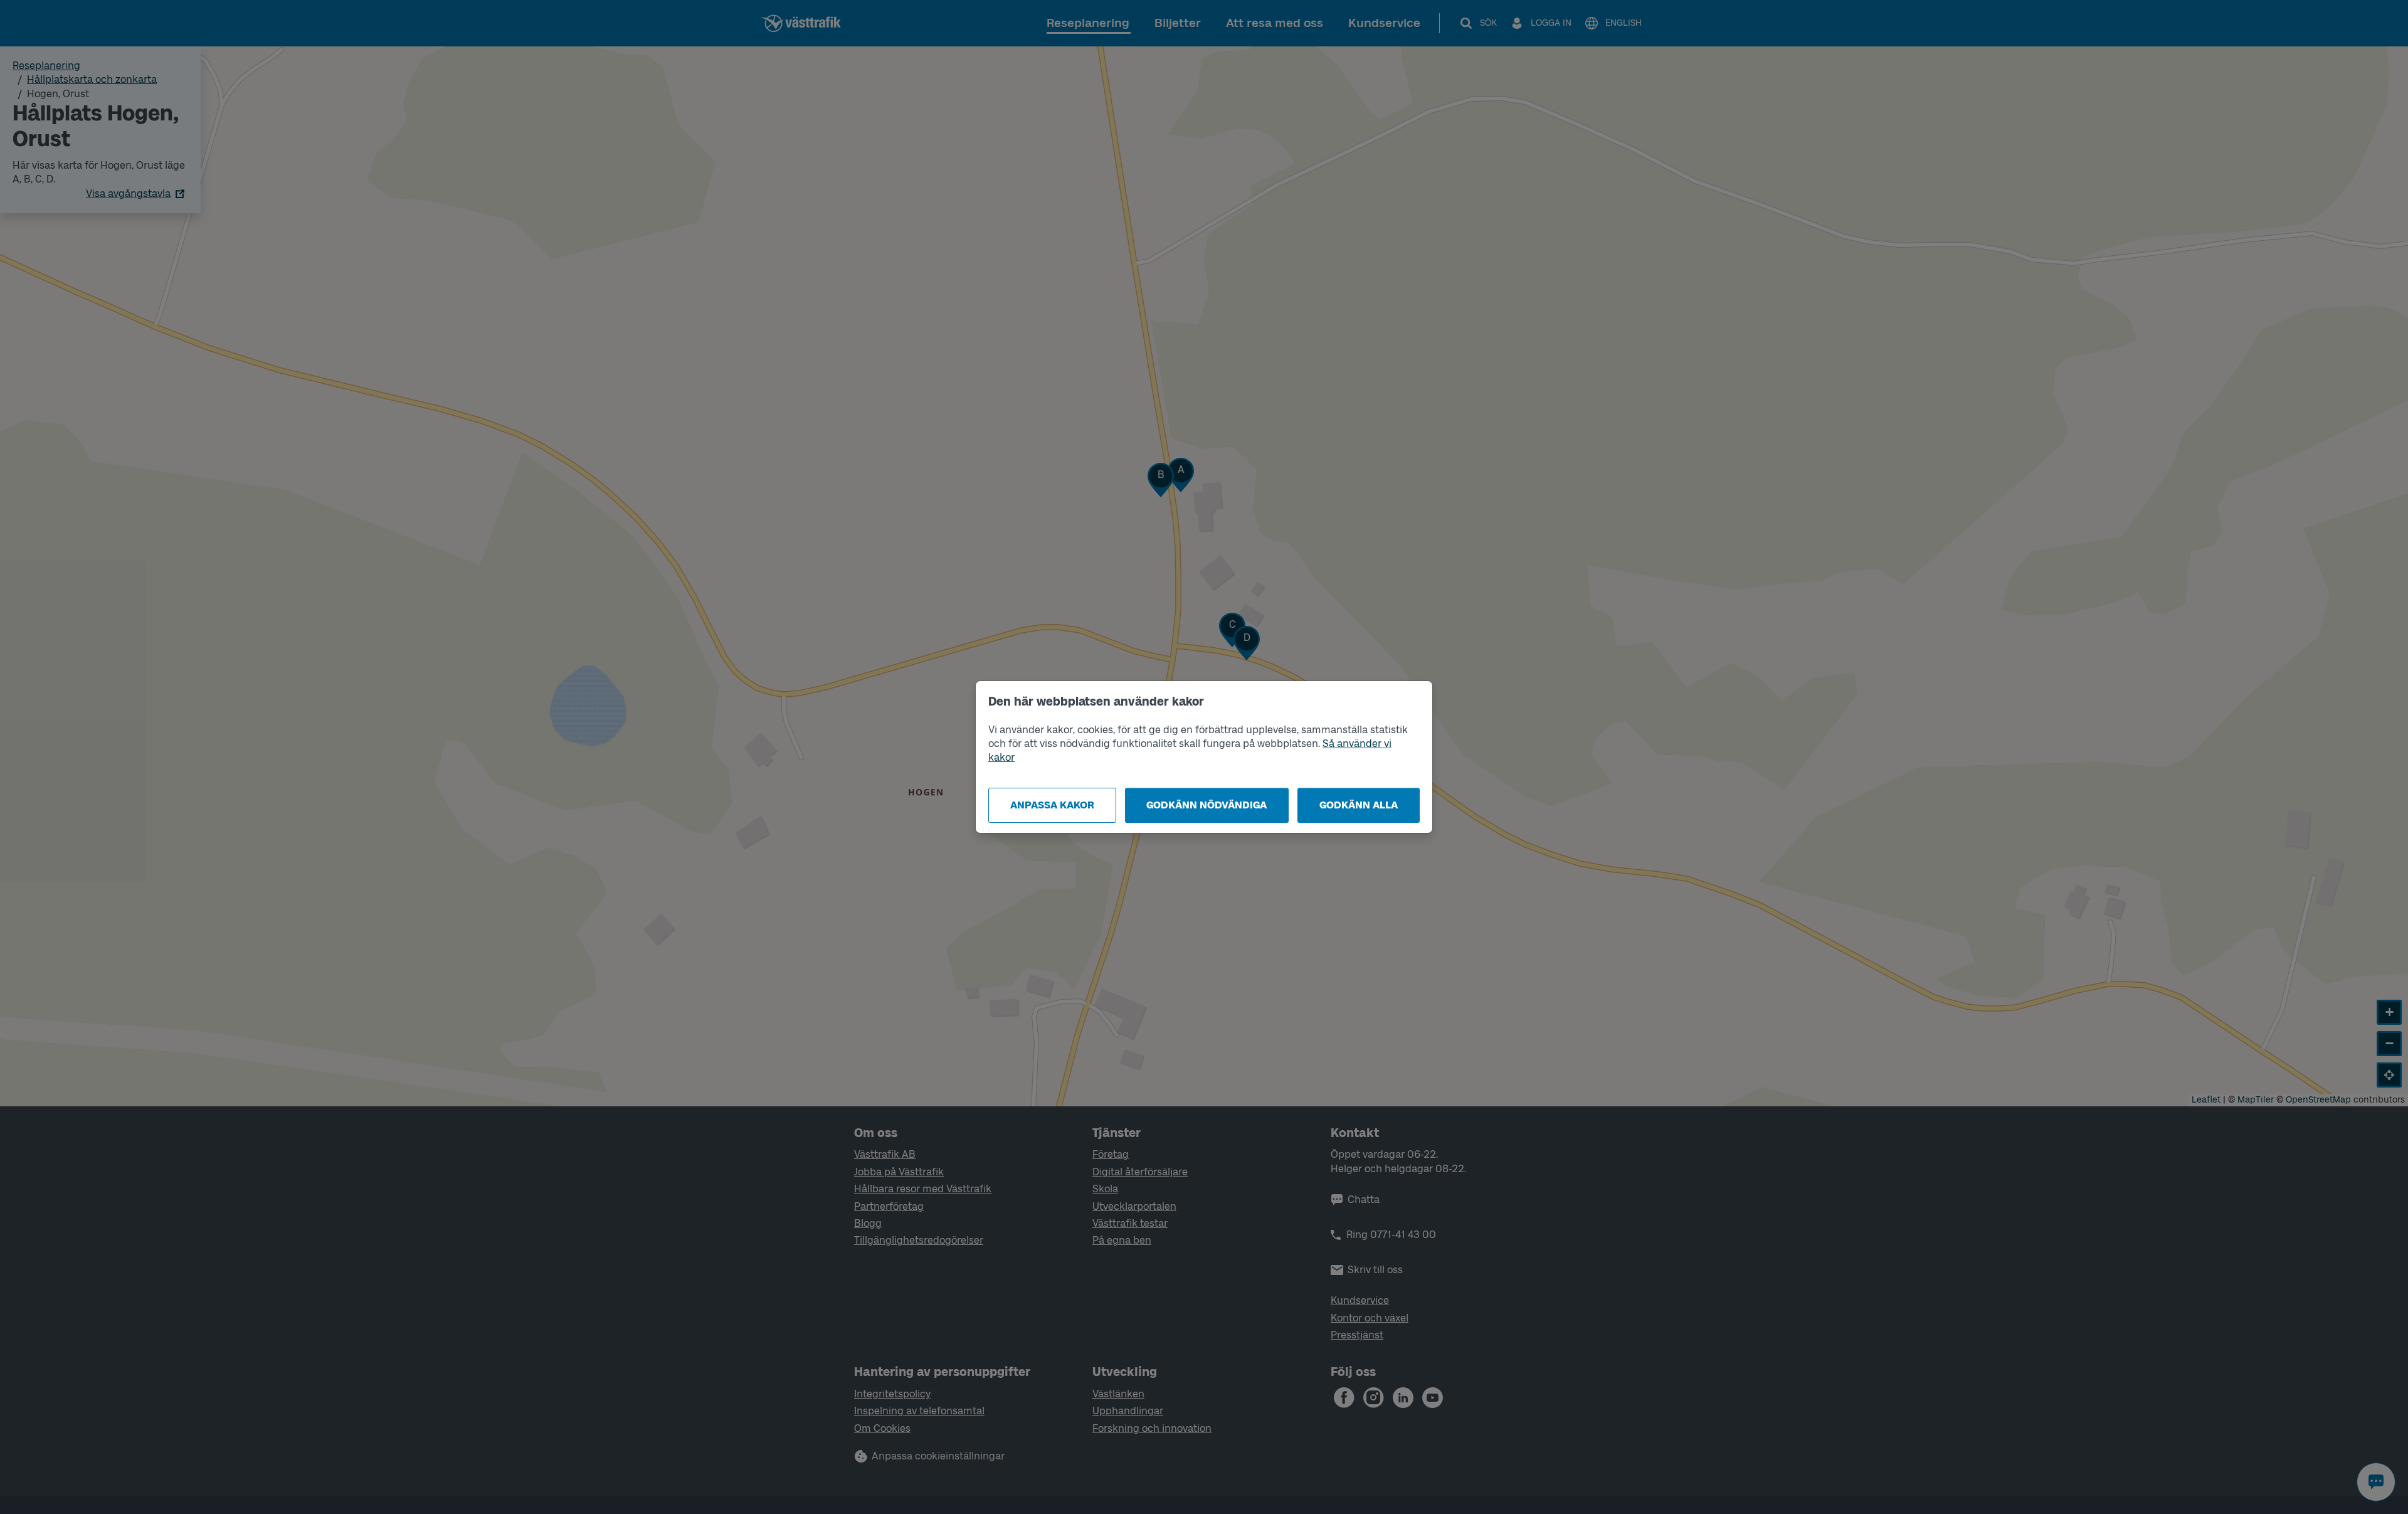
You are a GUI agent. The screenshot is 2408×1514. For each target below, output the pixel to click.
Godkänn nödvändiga (1207, 805)
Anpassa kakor (1052, 805)
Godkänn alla (1359, 805)
